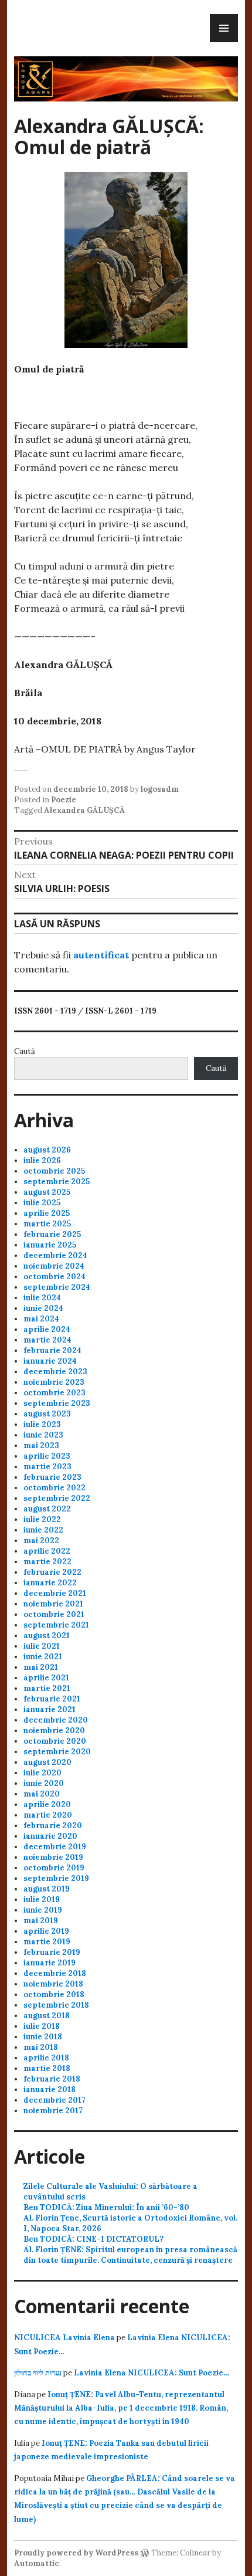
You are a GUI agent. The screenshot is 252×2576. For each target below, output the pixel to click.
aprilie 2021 (46, 1678)
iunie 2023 (43, 1435)
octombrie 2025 (54, 1171)
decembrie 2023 (55, 1372)
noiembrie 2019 (53, 1857)
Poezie (64, 800)
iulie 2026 (42, 1160)
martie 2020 (48, 1815)
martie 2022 (47, 1562)
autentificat (101, 955)
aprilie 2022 (47, 1551)
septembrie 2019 (56, 1878)
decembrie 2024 (55, 1255)
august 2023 (47, 1414)
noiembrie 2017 (53, 2111)
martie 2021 (47, 1688)
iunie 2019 (43, 1910)
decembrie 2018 (55, 1973)
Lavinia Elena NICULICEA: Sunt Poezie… (151, 2373)
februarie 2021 (52, 1699)
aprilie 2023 (47, 1456)
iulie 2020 (42, 1773)
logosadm (160, 789)
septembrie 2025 (57, 1182)
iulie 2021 (42, 1646)
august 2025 (47, 1192)
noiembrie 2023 (54, 1382)
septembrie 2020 (57, 1752)
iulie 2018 (42, 2026)
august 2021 (47, 1636)
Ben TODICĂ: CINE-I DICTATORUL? (93, 2239)
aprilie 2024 (47, 1329)
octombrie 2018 (54, 1994)
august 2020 (47, 1762)
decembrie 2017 (55, 2100)
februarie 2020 (53, 1826)
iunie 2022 (43, 1530)
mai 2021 (41, 1667)
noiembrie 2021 (53, 1604)
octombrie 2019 (54, 1868)
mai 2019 (41, 1921)
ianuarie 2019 (50, 1963)
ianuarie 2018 (50, 2089)
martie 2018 (47, 2068)
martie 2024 (47, 1340)
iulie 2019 (42, 1899)
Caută (25, 1051)
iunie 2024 (43, 1308)
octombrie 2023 (55, 1393)
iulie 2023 (42, 1424)
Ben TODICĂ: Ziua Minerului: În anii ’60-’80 (106, 2207)
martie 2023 (47, 1467)
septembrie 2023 (57, 1403)
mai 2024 (41, 1319)
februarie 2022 (52, 1572)
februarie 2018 (52, 2079)
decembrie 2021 (55, 1593)
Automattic (37, 2563)
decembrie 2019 (55, 1847)
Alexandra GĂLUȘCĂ (84, 810)
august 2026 (47, 1150)
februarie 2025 (52, 1234)
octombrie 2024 (55, 1277)
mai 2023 (41, 1445)
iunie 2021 (43, 1657)
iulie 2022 (42, 1519)
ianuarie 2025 (50, 1245)
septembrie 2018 (56, 2005)
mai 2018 (41, 2047)
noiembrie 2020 (54, 1731)
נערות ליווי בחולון (38, 2373)
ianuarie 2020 (50, 1836)
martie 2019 (47, 1942)
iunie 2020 (44, 1783)
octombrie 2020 (55, 1741)
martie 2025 (47, 1224)
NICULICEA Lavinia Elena (64, 2338)
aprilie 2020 (47, 1804)
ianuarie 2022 (50, 1583)
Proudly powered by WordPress (76, 2553)
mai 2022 (41, 1540)
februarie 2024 (52, 1350)
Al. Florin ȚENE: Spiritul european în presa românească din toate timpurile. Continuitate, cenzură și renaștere (130, 2255)
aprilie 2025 (47, 1213)
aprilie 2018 (46, 2058)
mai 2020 (42, 1794)
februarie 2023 (52, 1477)
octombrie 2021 (54, 1614)
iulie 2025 (42, 1203)
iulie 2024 (42, 1298)
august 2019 (47, 1889)
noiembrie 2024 (54, 1266)
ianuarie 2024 (50, 1361)
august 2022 (47, 1509)
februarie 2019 (52, 1952)
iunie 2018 (43, 2037)
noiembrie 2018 (53, 1984)
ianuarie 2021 (50, 1709)
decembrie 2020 (56, 1720)
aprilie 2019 (46, 1931)
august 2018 (47, 2016)
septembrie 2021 (56, 1625)
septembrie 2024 (57, 1287)
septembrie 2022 (57, 1498)
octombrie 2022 (55, 1488)
